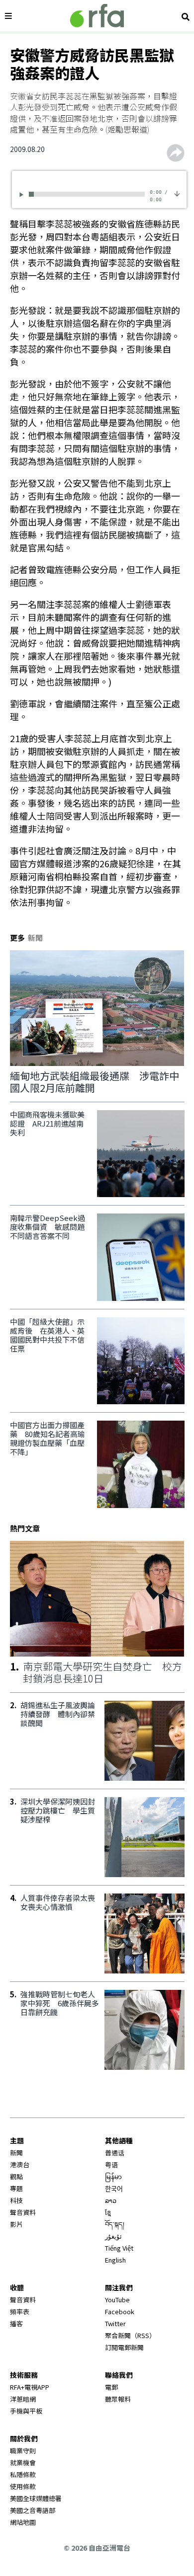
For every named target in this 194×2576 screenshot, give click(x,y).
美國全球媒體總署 (36, 2498)
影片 (16, 2224)
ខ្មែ (108, 2212)
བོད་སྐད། (115, 2224)
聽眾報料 (118, 2399)
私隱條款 (23, 2474)
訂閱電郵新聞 (124, 2347)
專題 (16, 2188)
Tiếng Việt (119, 2248)
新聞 (16, 2153)
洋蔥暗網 (23, 2399)
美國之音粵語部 (33, 2510)
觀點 (16, 2176)
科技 (16, 2200)
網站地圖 (23, 2522)
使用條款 (23, 2486)
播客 (16, 2323)
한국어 (114, 2188)
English (115, 2260)
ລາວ (111, 2200)
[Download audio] (177, 193)
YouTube (117, 2300)
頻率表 (20, 2311)
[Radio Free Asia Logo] (97, 16)
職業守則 (23, 2451)
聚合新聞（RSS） (130, 2335)
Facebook (120, 2311)
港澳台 (20, 2164)
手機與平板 (26, 2411)
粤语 (111, 2164)
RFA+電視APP (30, 2387)
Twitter (115, 2323)
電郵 (111, 2387)
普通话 (115, 2153)
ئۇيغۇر (113, 2236)
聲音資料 (23, 2212)
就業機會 (23, 2462)
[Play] (23, 194)
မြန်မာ (113, 2176)
